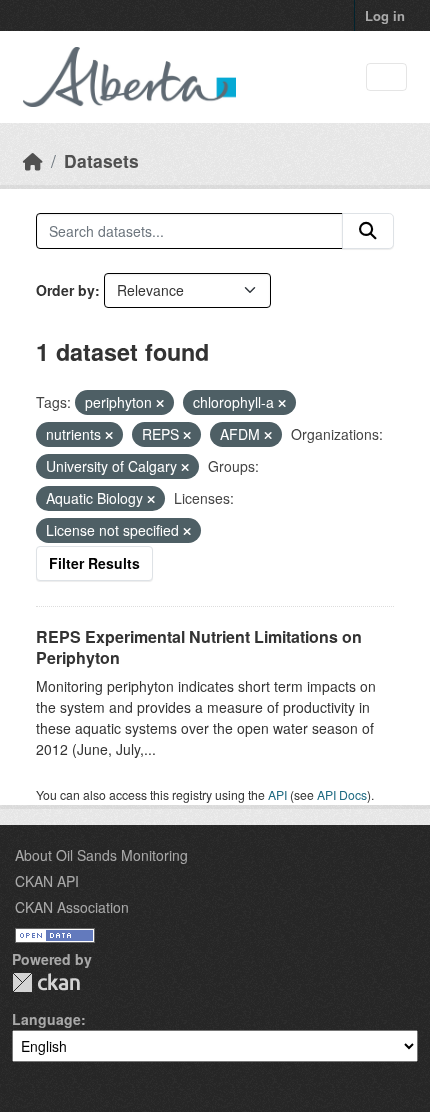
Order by (65, 290)
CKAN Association (72, 907)
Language (46, 1019)
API (277, 794)
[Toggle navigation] (386, 77)
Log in (385, 15)
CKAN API (47, 881)
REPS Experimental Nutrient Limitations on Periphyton (199, 647)
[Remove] (160, 403)
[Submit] (368, 231)
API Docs (342, 794)
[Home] (33, 160)
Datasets (101, 160)
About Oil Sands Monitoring (101, 855)
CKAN (46, 982)
